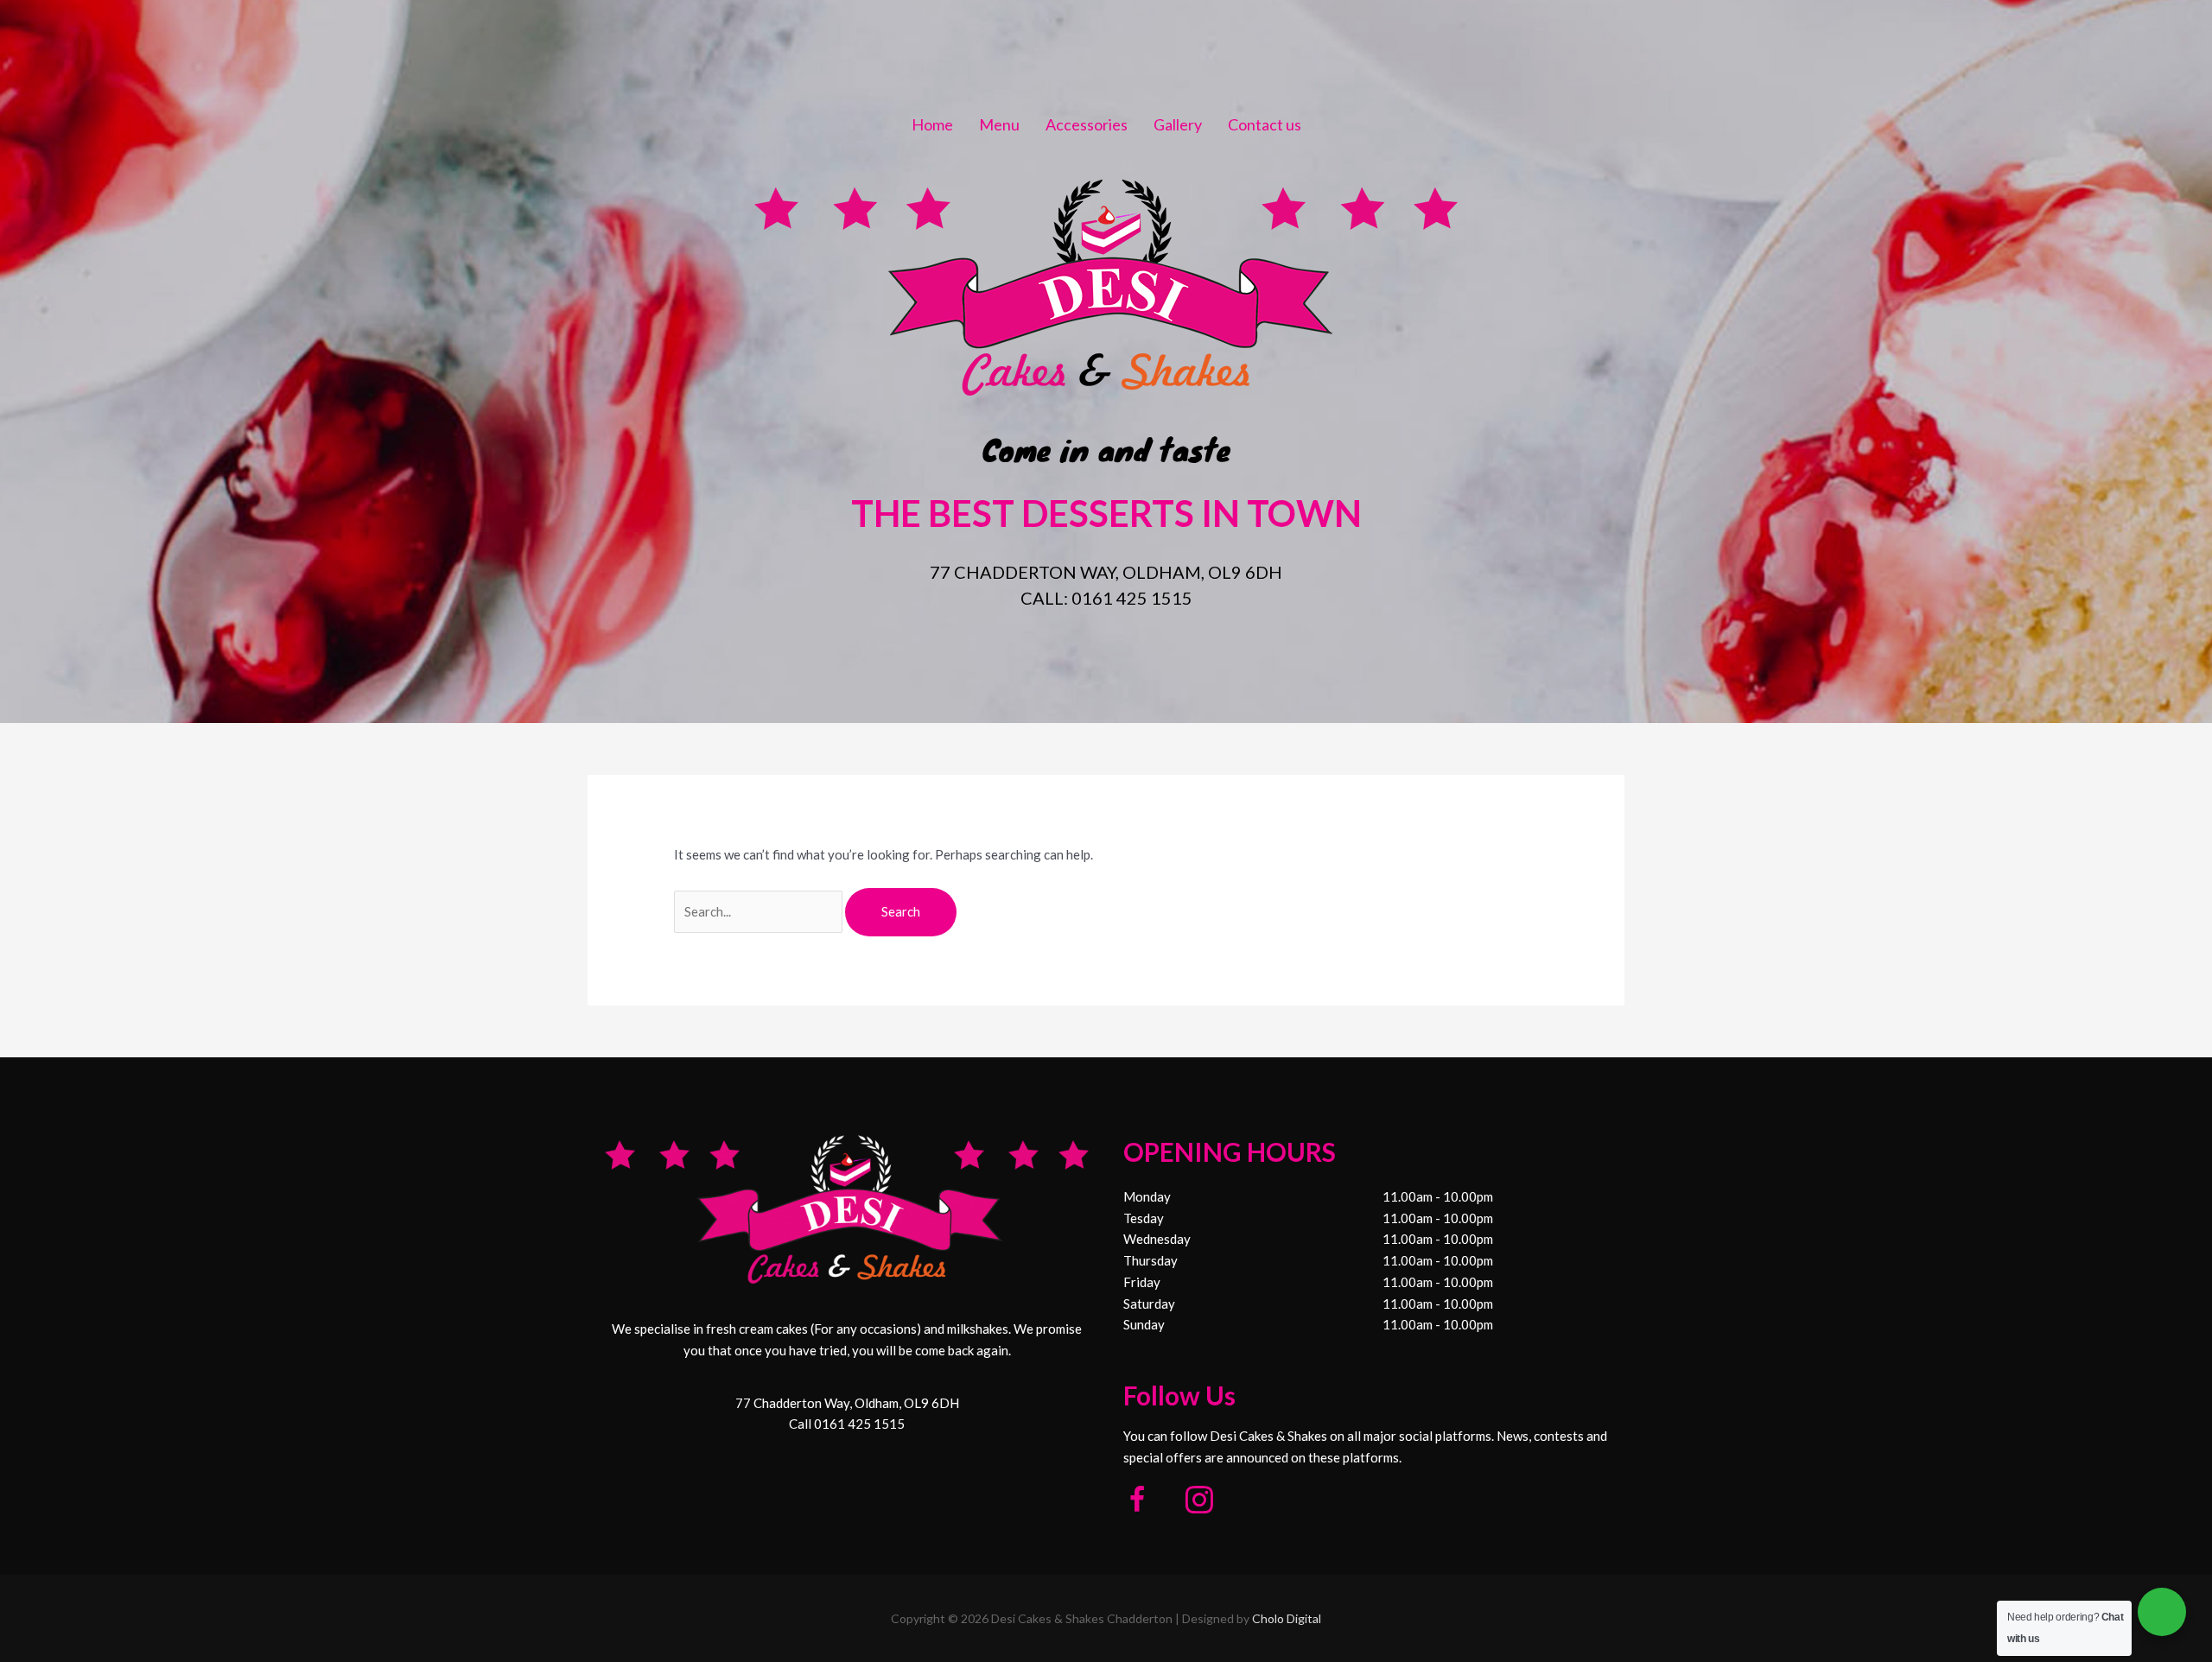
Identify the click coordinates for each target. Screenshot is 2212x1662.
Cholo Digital (1287, 1618)
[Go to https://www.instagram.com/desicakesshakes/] (1199, 1502)
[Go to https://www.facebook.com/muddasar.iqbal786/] (1137, 1502)
